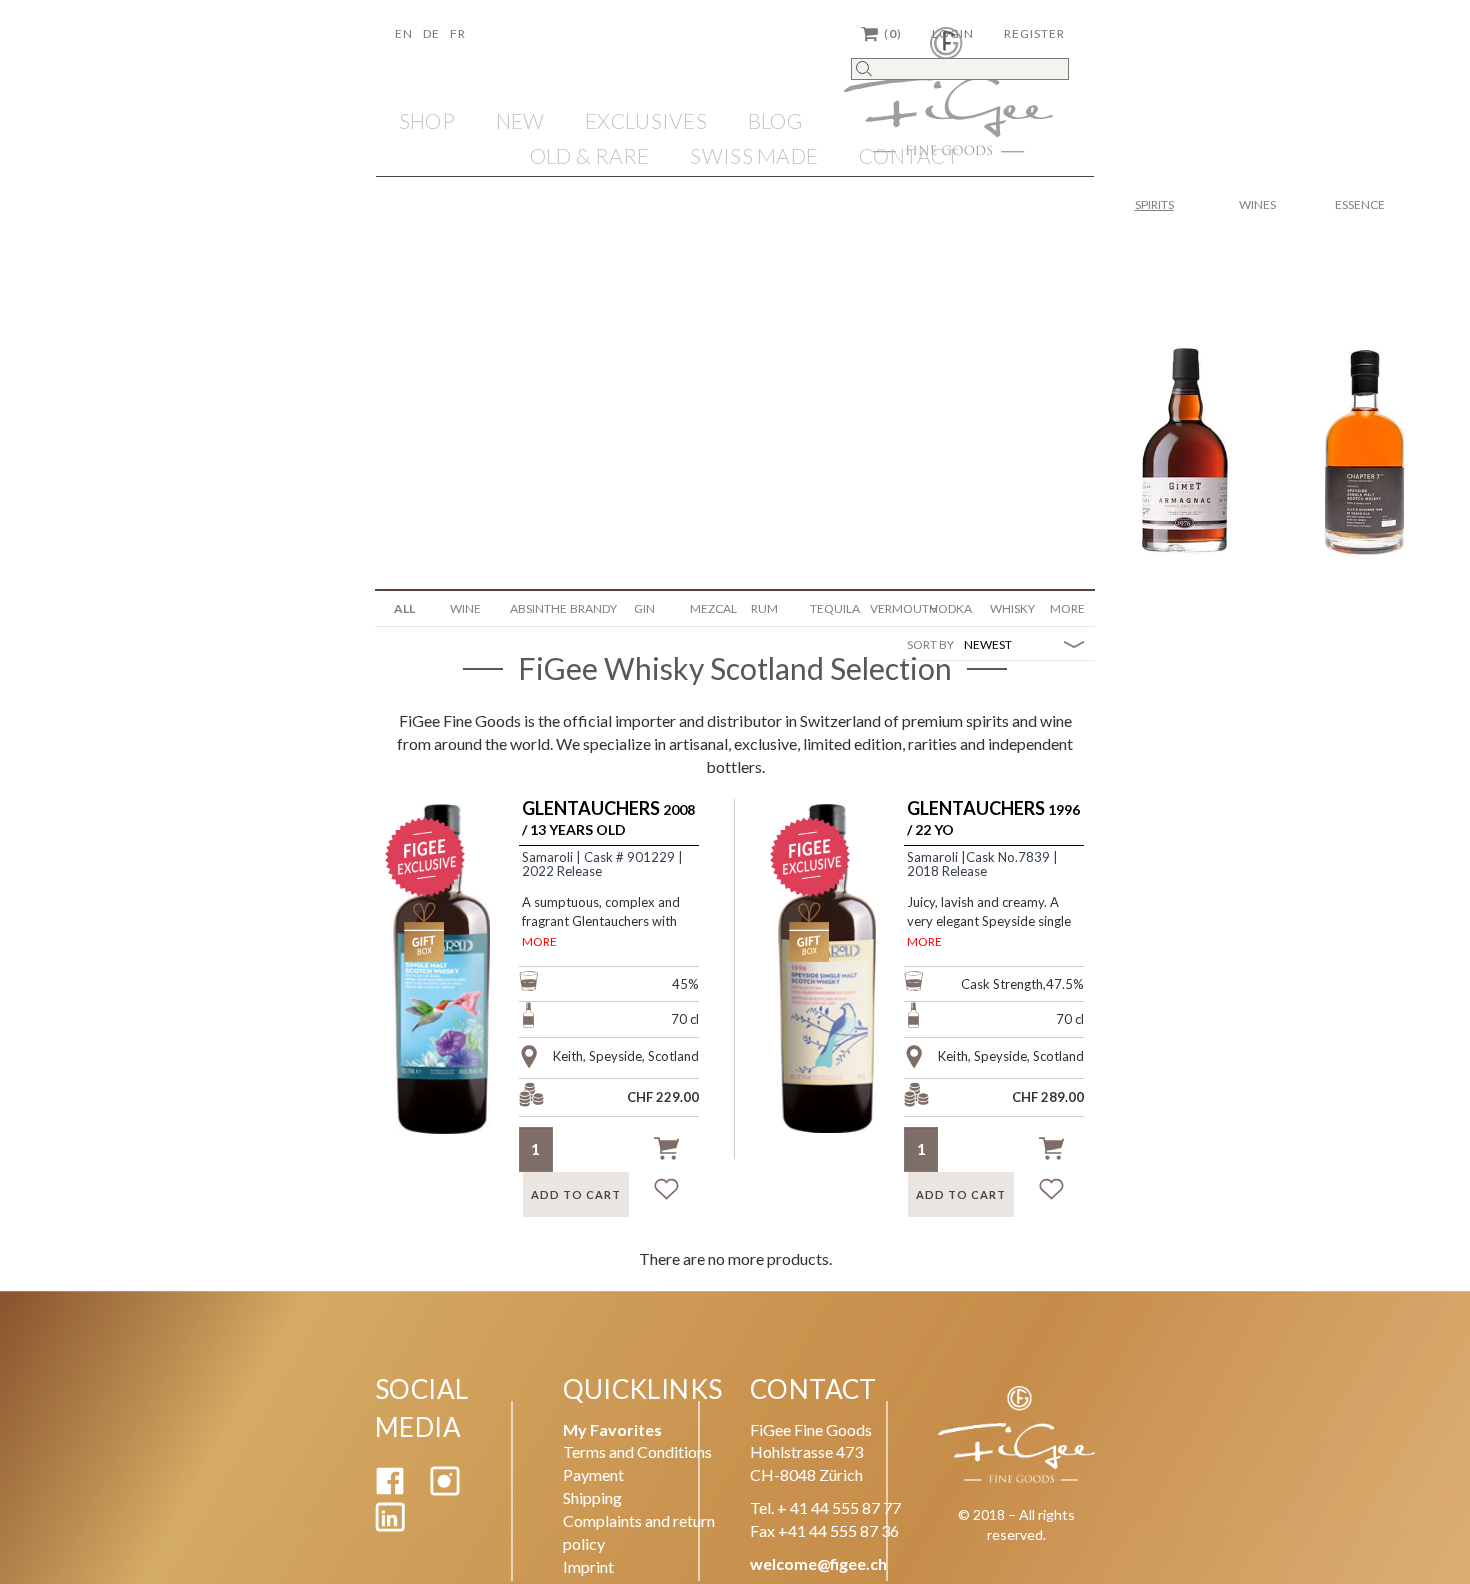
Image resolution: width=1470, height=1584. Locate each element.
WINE (465, 608)
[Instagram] (445, 1489)
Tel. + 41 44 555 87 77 (825, 1507)
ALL (404, 608)
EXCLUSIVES (646, 120)
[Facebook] (390, 1489)
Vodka (951, 608)
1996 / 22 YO (993, 818)
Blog (775, 120)
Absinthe (532, 608)
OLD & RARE (590, 155)
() (893, 33)
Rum (764, 608)
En (404, 33)
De (431, 33)
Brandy (592, 608)
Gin (644, 608)
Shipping (592, 1497)
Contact (909, 155)
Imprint (588, 1566)
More (1067, 608)
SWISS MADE (754, 155)
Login (953, 33)
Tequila (832, 608)
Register (1034, 33)
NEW (520, 120)
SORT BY (930, 644)
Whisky (1012, 608)
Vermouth (892, 608)
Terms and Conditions (637, 1451)
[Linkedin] (390, 1525)
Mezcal (712, 608)
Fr (458, 33)
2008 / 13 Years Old (608, 818)
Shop (427, 120)
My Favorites (612, 1429)
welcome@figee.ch (818, 1563)
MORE (539, 941)
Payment (593, 1474)
